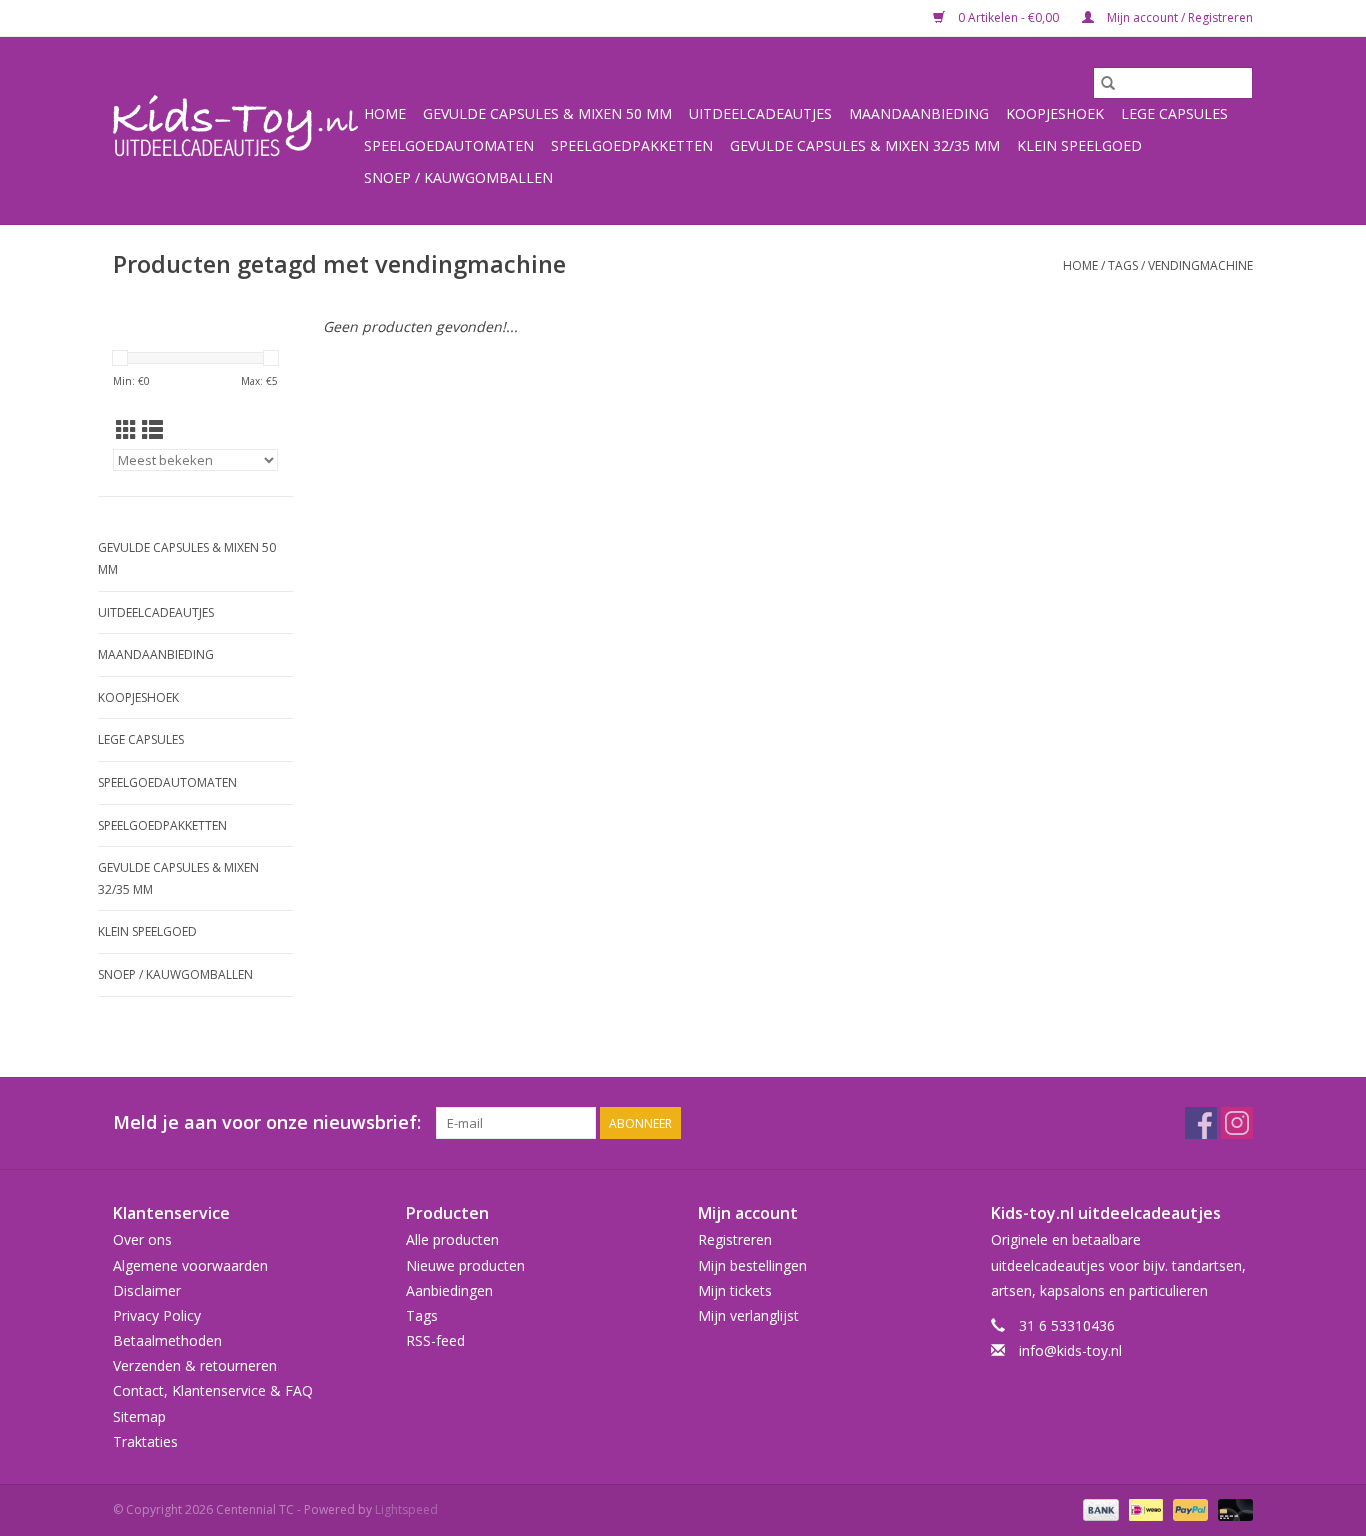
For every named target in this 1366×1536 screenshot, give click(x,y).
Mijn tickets (735, 1290)
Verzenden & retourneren (195, 1365)
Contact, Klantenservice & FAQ (213, 1390)
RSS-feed (435, 1340)
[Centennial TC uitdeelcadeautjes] (235, 130)
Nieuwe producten (465, 1265)
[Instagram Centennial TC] (1237, 1123)
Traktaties (145, 1441)
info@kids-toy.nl (1070, 1350)
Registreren (735, 1239)
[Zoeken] (1108, 83)
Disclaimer (147, 1290)
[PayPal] (1188, 1508)
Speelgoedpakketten (632, 145)
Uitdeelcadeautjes (760, 113)
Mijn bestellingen (752, 1265)
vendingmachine (1200, 265)
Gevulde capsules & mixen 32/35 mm (865, 145)
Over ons (142, 1239)
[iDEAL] (1144, 1508)
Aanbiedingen (449, 1290)
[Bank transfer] (1098, 1508)
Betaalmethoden (167, 1340)
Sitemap (139, 1416)
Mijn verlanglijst (748, 1315)
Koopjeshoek (1055, 113)
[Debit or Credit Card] (1232, 1508)
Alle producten (452, 1239)
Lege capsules (1174, 113)
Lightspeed (406, 1509)
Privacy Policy (157, 1315)
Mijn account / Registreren (1178, 17)
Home (385, 113)
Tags (1123, 265)
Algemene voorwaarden (190, 1265)
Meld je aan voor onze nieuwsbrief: (267, 1122)
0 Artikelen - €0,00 (1008, 17)
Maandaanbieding (919, 113)
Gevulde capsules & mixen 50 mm (547, 113)
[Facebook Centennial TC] (1201, 1123)
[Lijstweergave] (152, 430)
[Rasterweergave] (126, 430)
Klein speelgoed (1079, 145)
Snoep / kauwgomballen (458, 177)
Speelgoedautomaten (449, 145)
